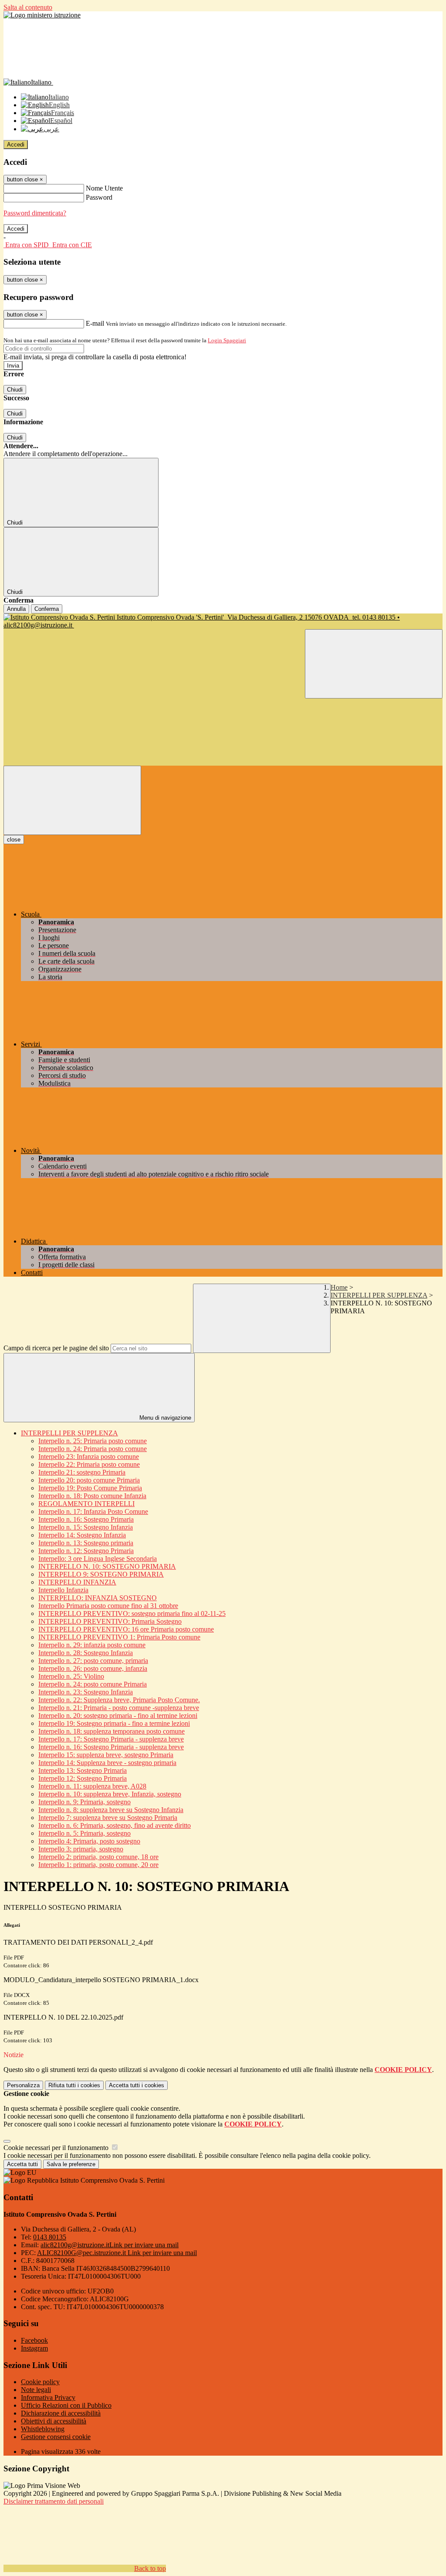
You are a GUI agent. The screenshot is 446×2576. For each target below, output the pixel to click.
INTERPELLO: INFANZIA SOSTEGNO (98, 1598)
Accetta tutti (137, 2085)
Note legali (36, 2390)
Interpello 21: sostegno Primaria (82, 1472)
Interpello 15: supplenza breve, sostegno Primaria (106, 1755)
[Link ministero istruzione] (42, 15)
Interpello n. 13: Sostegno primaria (86, 1543)
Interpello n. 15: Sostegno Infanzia (86, 1527)
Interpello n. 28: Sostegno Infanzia (86, 1653)
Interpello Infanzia (63, 1590)
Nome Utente (104, 188)
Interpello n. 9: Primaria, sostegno (84, 1802)
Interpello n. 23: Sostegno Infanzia (86, 1692)
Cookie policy (40, 2382)
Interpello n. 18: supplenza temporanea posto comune (111, 1731)
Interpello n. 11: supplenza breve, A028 (92, 1786)
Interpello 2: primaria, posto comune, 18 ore (98, 1857)
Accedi (16, 145)
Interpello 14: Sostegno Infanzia (82, 1535)
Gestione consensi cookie (56, 2437)
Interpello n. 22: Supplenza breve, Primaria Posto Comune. (119, 1700)
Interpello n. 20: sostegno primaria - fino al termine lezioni (118, 1716)
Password (99, 197)
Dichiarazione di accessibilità (61, 2413)
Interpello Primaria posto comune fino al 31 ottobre (108, 1606)
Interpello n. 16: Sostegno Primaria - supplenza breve (111, 1747)
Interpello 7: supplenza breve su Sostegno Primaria (108, 1818)
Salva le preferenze (71, 2164)
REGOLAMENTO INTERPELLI (86, 1504)
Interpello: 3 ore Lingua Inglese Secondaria (98, 1559)
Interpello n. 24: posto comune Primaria (93, 1684)
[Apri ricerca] (374, 664)
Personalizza (23, 2085)
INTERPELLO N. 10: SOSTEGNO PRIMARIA (107, 1566)
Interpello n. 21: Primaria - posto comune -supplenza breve (119, 1708)
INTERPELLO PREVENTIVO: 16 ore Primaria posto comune (126, 1629)
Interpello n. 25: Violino (71, 1676)
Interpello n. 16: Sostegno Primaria (86, 1519)
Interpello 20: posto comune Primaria (89, 1480)
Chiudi (15, 390)
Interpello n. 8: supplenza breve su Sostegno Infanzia (111, 1810)
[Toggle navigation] (72, 800)
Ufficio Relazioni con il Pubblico (66, 2405)
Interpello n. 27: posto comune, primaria (93, 1661)
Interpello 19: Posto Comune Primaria (90, 1488)
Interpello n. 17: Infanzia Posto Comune (93, 1511)
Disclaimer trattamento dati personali (54, 2501)
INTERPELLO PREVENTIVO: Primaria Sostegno (110, 1621)
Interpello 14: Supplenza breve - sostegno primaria (107, 1763)
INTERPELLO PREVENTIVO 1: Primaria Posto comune (119, 1637)
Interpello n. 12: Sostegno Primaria (86, 1551)
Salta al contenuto (28, 7)
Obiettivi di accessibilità (54, 2421)
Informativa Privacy (48, 2397)
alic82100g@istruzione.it (110, 2245)
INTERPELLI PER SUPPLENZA (379, 1295)
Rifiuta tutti (74, 2085)
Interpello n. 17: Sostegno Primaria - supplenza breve (111, 1739)
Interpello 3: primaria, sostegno (81, 1849)
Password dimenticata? (35, 213)
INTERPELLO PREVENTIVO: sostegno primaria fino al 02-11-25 (132, 1613)
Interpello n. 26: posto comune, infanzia (93, 1668)
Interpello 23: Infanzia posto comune (89, 1457)
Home (339, 1287)
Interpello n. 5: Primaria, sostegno (84, 1833)
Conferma (47, 609)
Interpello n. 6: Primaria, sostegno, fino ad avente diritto (115, 1825)
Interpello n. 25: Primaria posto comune (93, 1441)
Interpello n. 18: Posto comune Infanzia (92, 1496)
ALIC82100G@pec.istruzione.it (117, 2253)
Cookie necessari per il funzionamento (57, 2148)
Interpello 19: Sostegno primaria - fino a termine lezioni (114, 1723)
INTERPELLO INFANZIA (77, 1582)
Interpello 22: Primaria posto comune (89, 1464)
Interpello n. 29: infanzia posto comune (92, 1645)
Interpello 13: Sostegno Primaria (83, 1770)
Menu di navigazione (164, 1418)
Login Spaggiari (227, 340)
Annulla (16, 609)
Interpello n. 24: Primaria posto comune (93, 1449)
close (14, 840)
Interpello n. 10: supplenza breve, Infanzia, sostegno (110, 1794)
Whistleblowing (43, 2429)
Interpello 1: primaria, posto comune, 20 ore (98, 1865)
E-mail (95, 323)
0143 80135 (50, 2237)
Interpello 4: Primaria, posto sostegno (89, 1841)
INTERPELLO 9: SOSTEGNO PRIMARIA (101, 1574)
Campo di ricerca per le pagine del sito (56, 1348)
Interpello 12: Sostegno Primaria (83, 1778)
